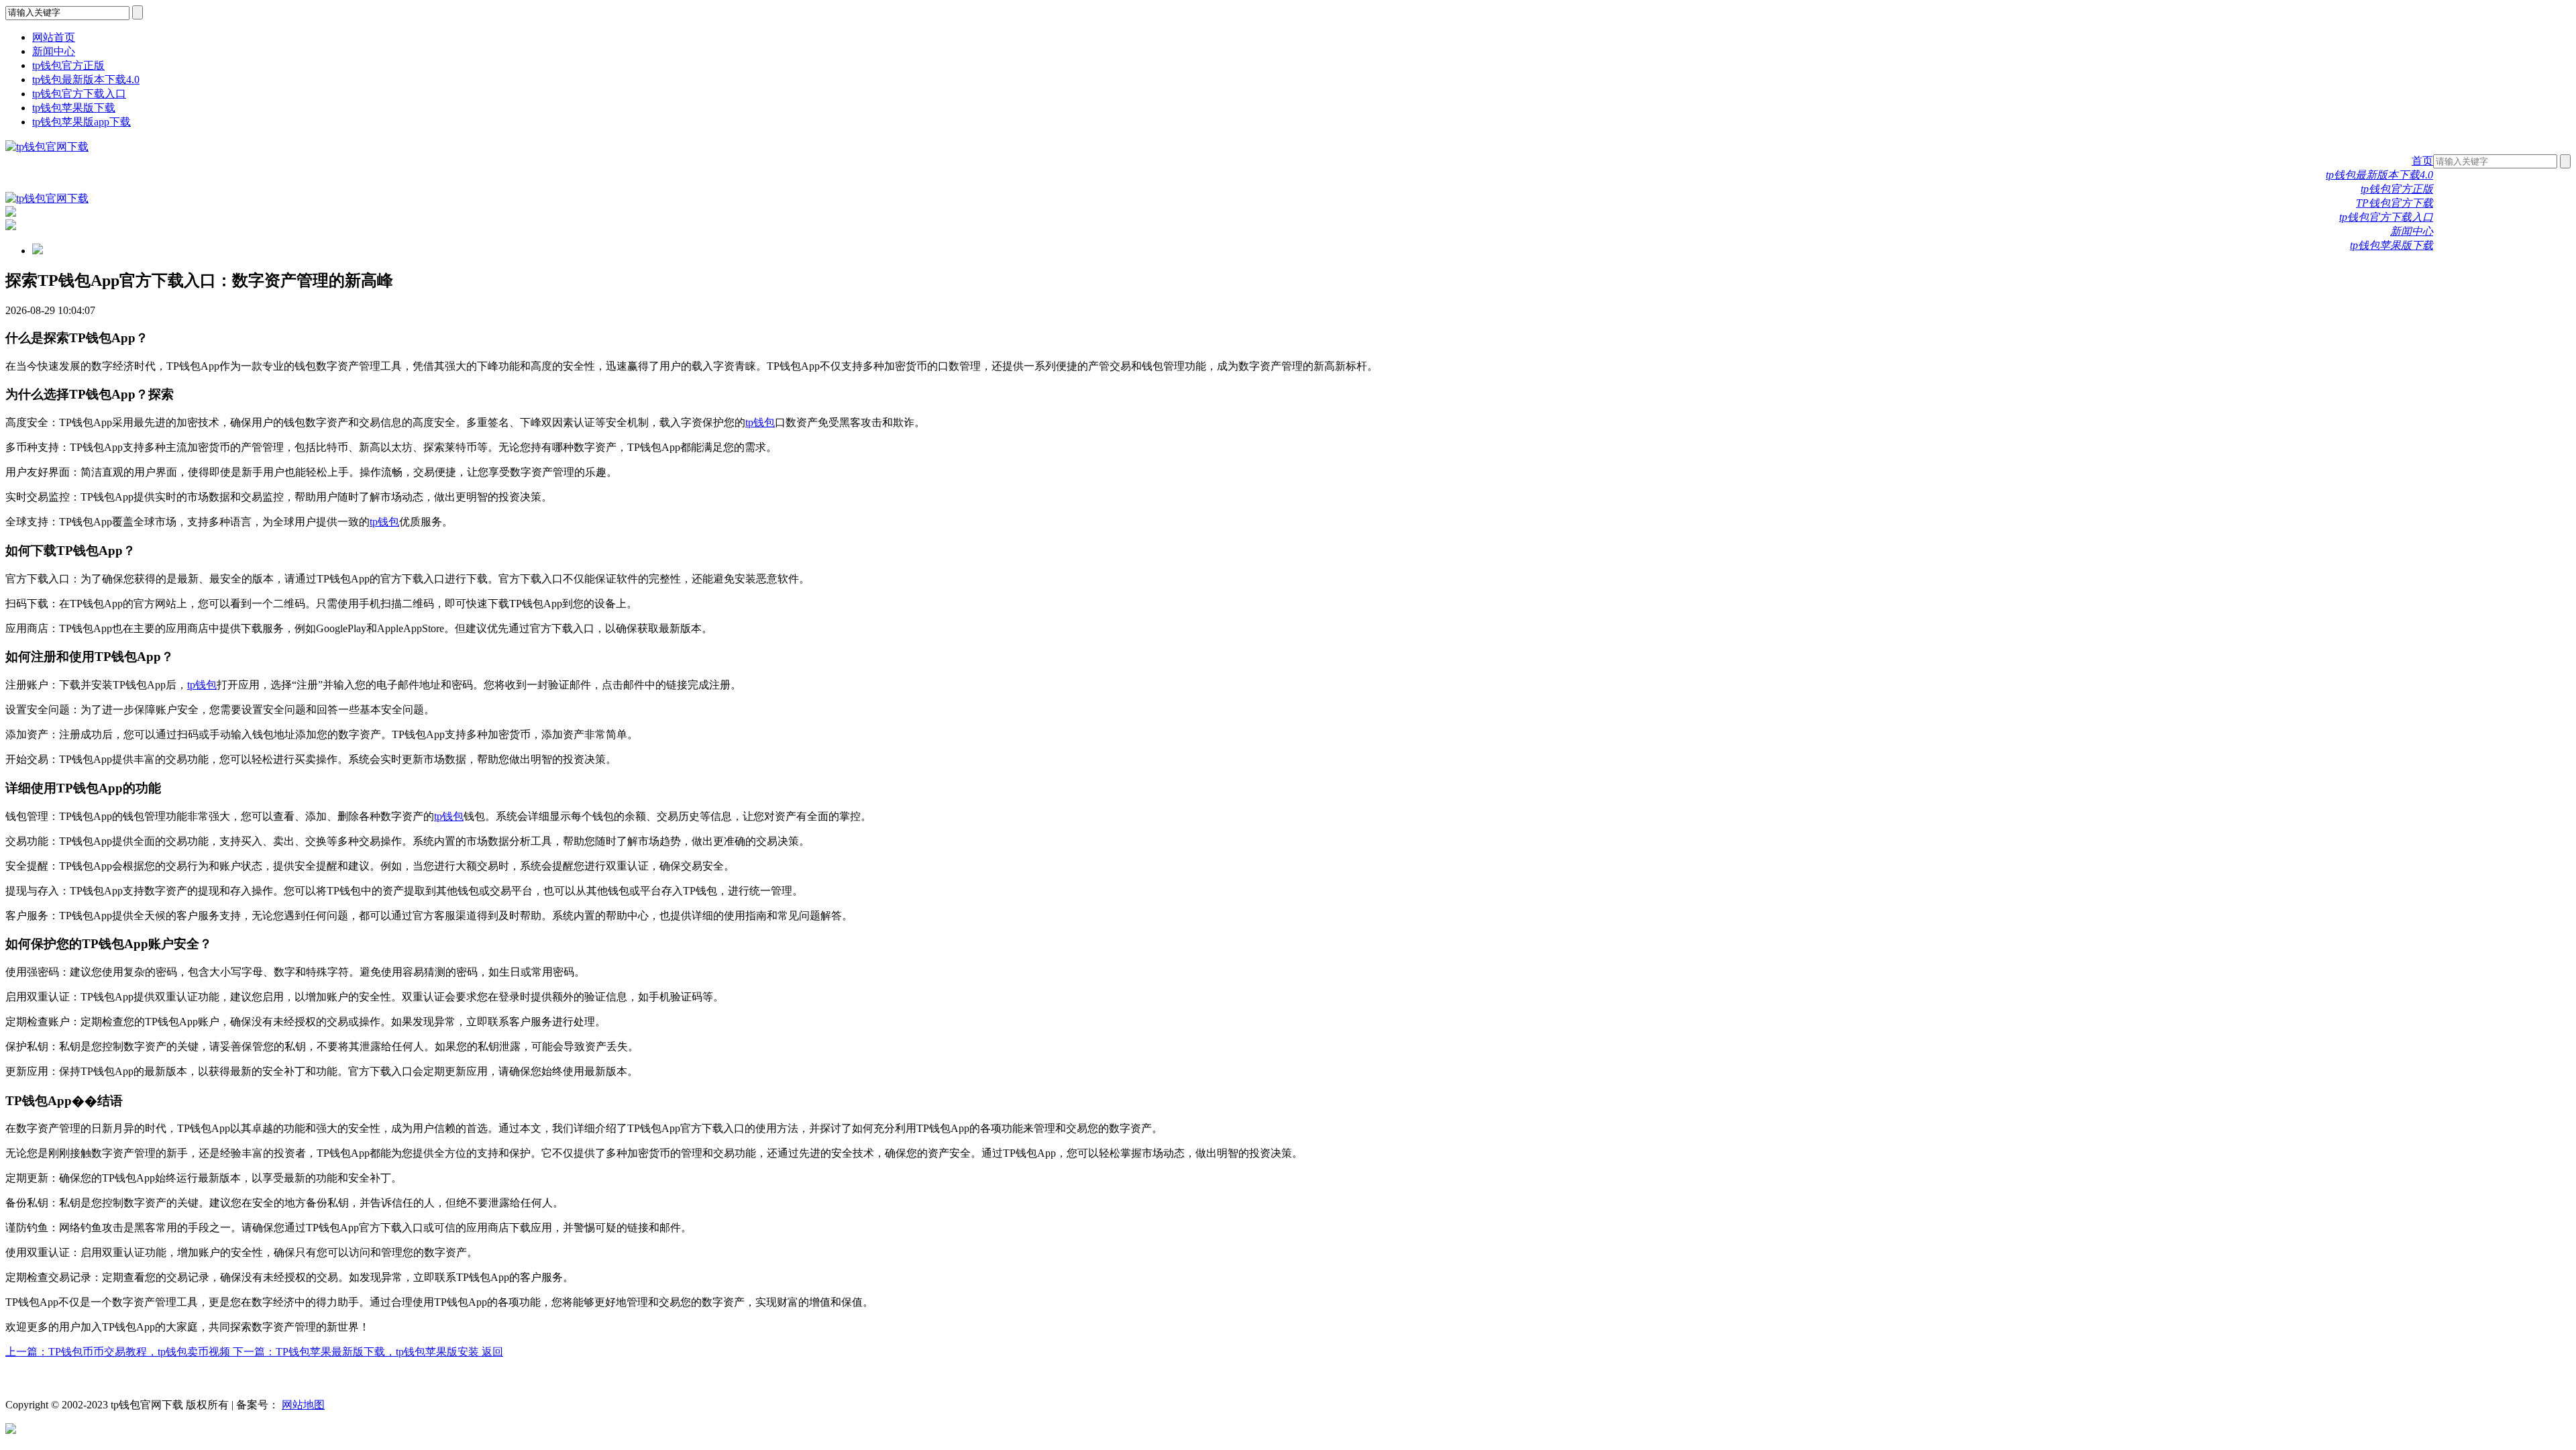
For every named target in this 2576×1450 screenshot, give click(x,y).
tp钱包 (760, 422)
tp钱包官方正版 (68, 65)
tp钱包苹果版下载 (74, 108)
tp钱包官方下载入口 (79, 94)
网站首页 (54, 37)
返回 (492, 1352)
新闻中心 (54, 51)
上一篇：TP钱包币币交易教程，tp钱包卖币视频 (119, 1352)
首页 (2422, 161)
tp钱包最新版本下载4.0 (86, 80)
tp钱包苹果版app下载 (82, 122)
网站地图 (303, 1405)
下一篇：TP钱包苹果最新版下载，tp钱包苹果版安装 (357, 1352)
